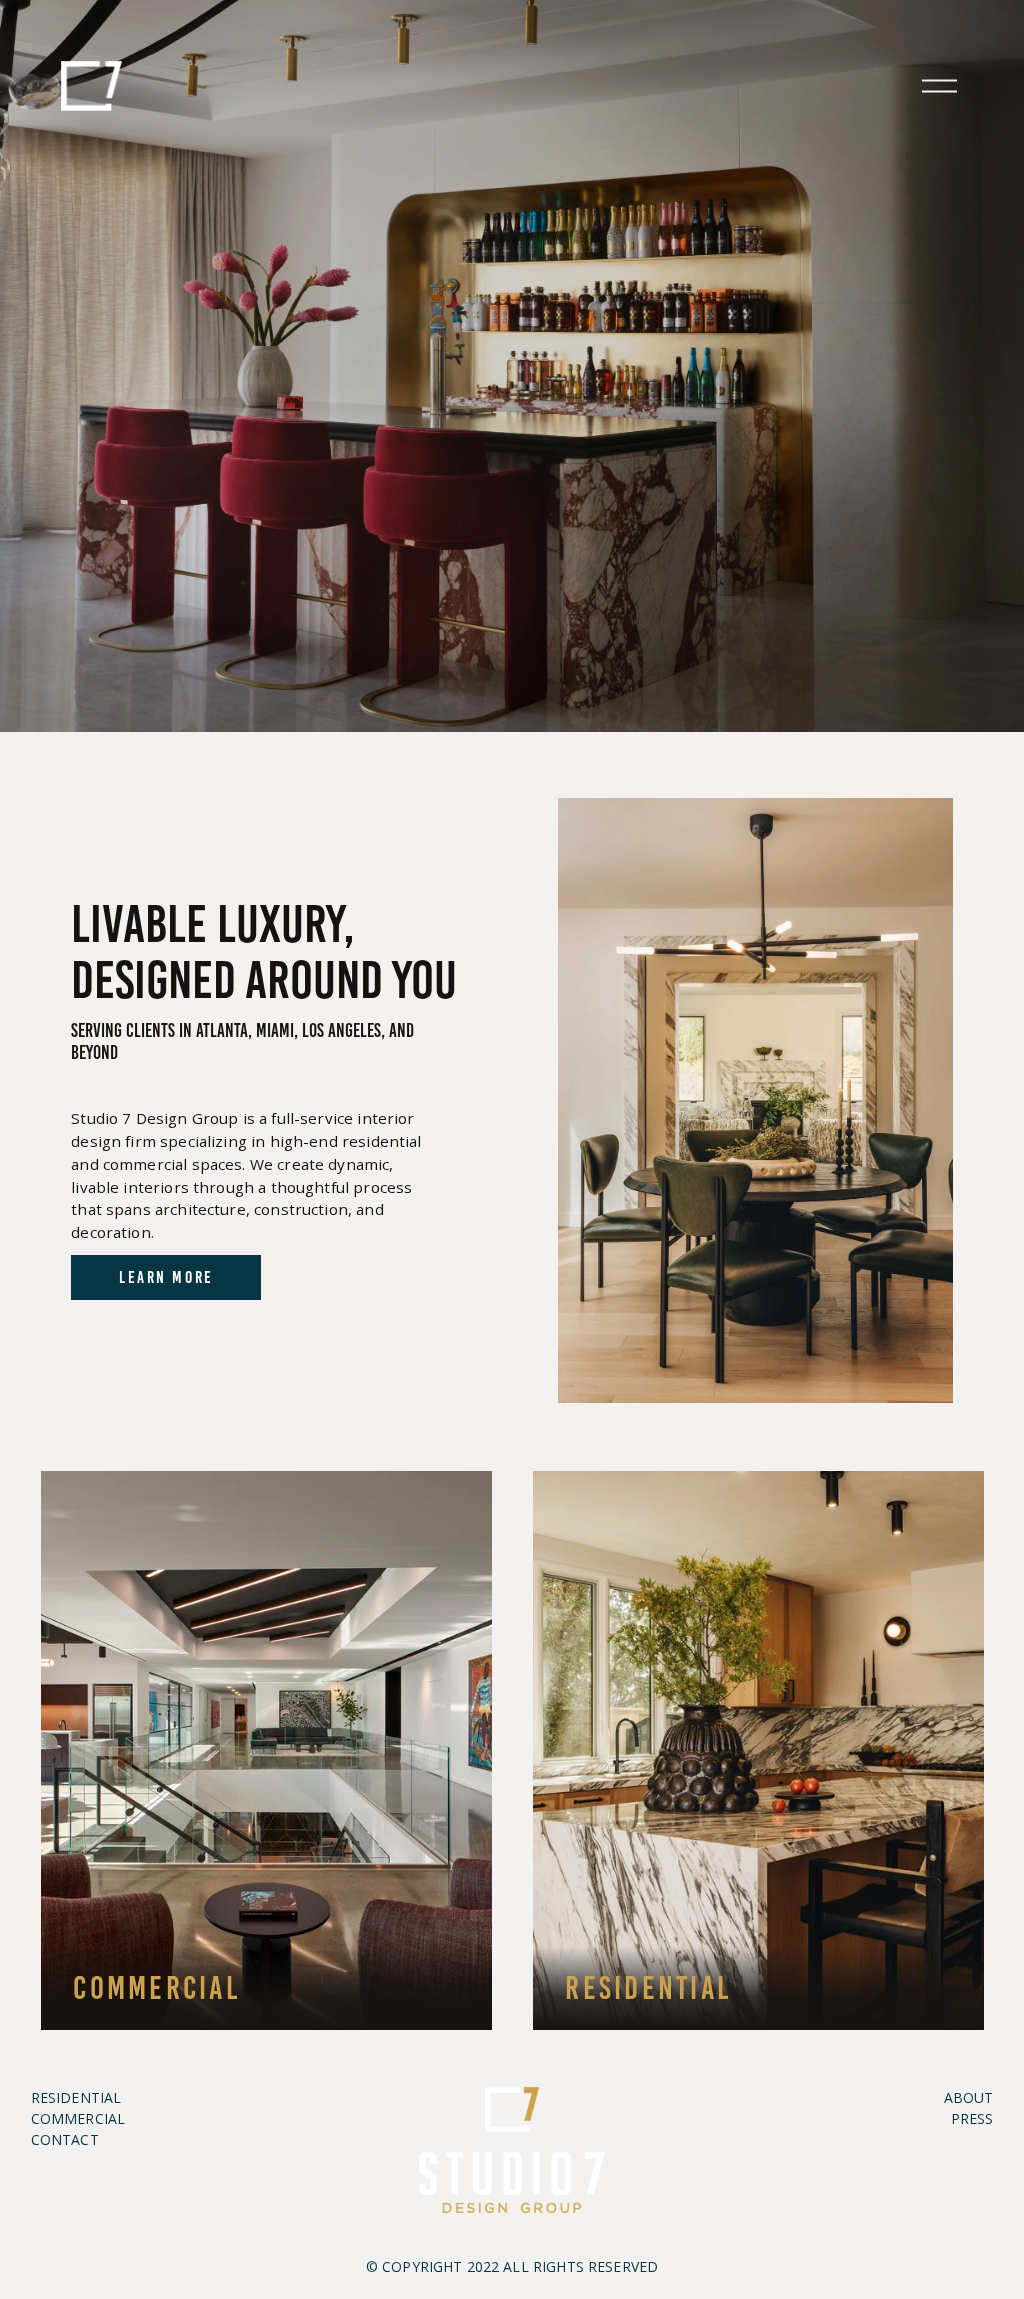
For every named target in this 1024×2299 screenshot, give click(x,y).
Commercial (156, 1988)
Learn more (166, 1277)
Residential (648, 1988)
